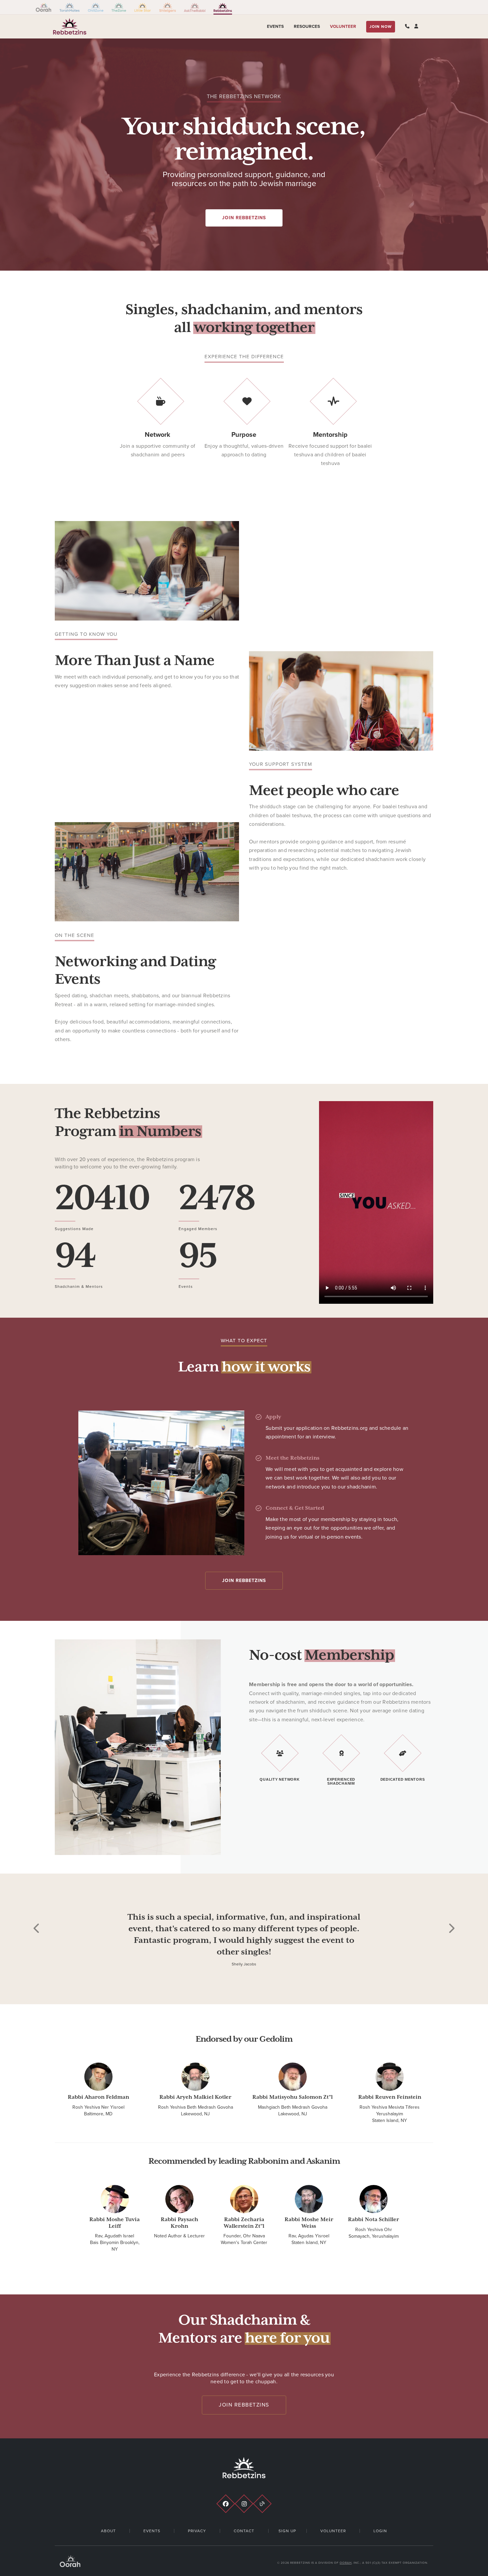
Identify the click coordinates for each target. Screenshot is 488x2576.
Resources (307, 27)
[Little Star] (143, 7)
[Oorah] (44, 7)
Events (275, 27)
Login (380, 2531)
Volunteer (343, 27)
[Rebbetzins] (223, 7)
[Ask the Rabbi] (195, 7)
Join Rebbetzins (244, 218)
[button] (37, 1963)
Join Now (381, 27)
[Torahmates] (70, 7)
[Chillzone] (96, 7)
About (108, 2531)
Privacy (197, 2531)
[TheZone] (119, 7)
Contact (244, 2531)
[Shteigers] (167, 7)
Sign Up (287, 2531)
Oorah (346, 2563)
